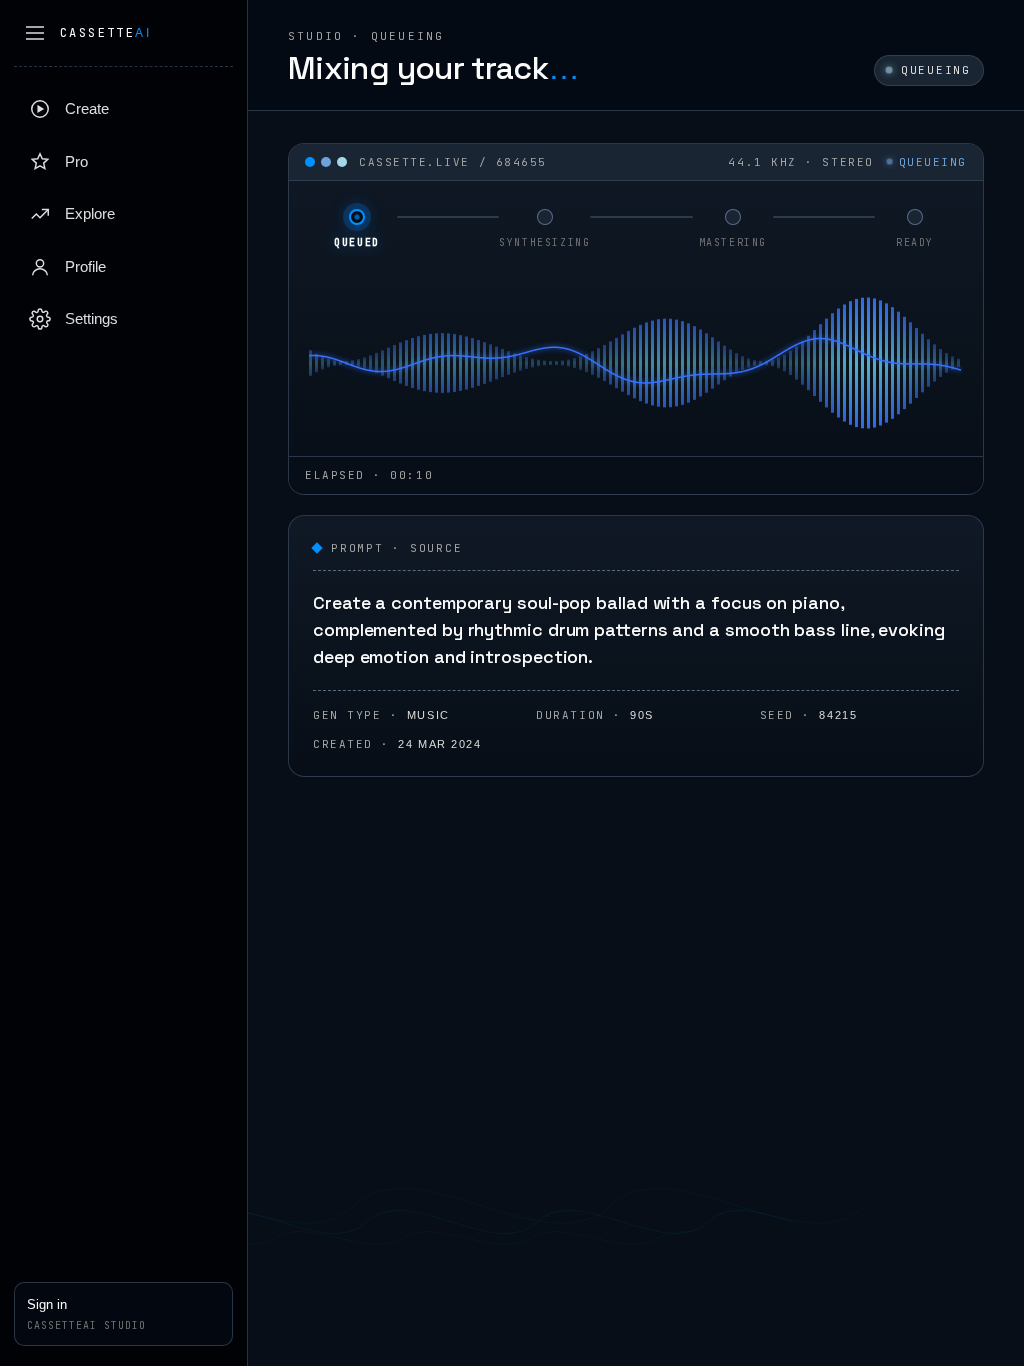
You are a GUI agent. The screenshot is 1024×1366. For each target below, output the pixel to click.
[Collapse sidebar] (35, 33)
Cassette (105, 33)
